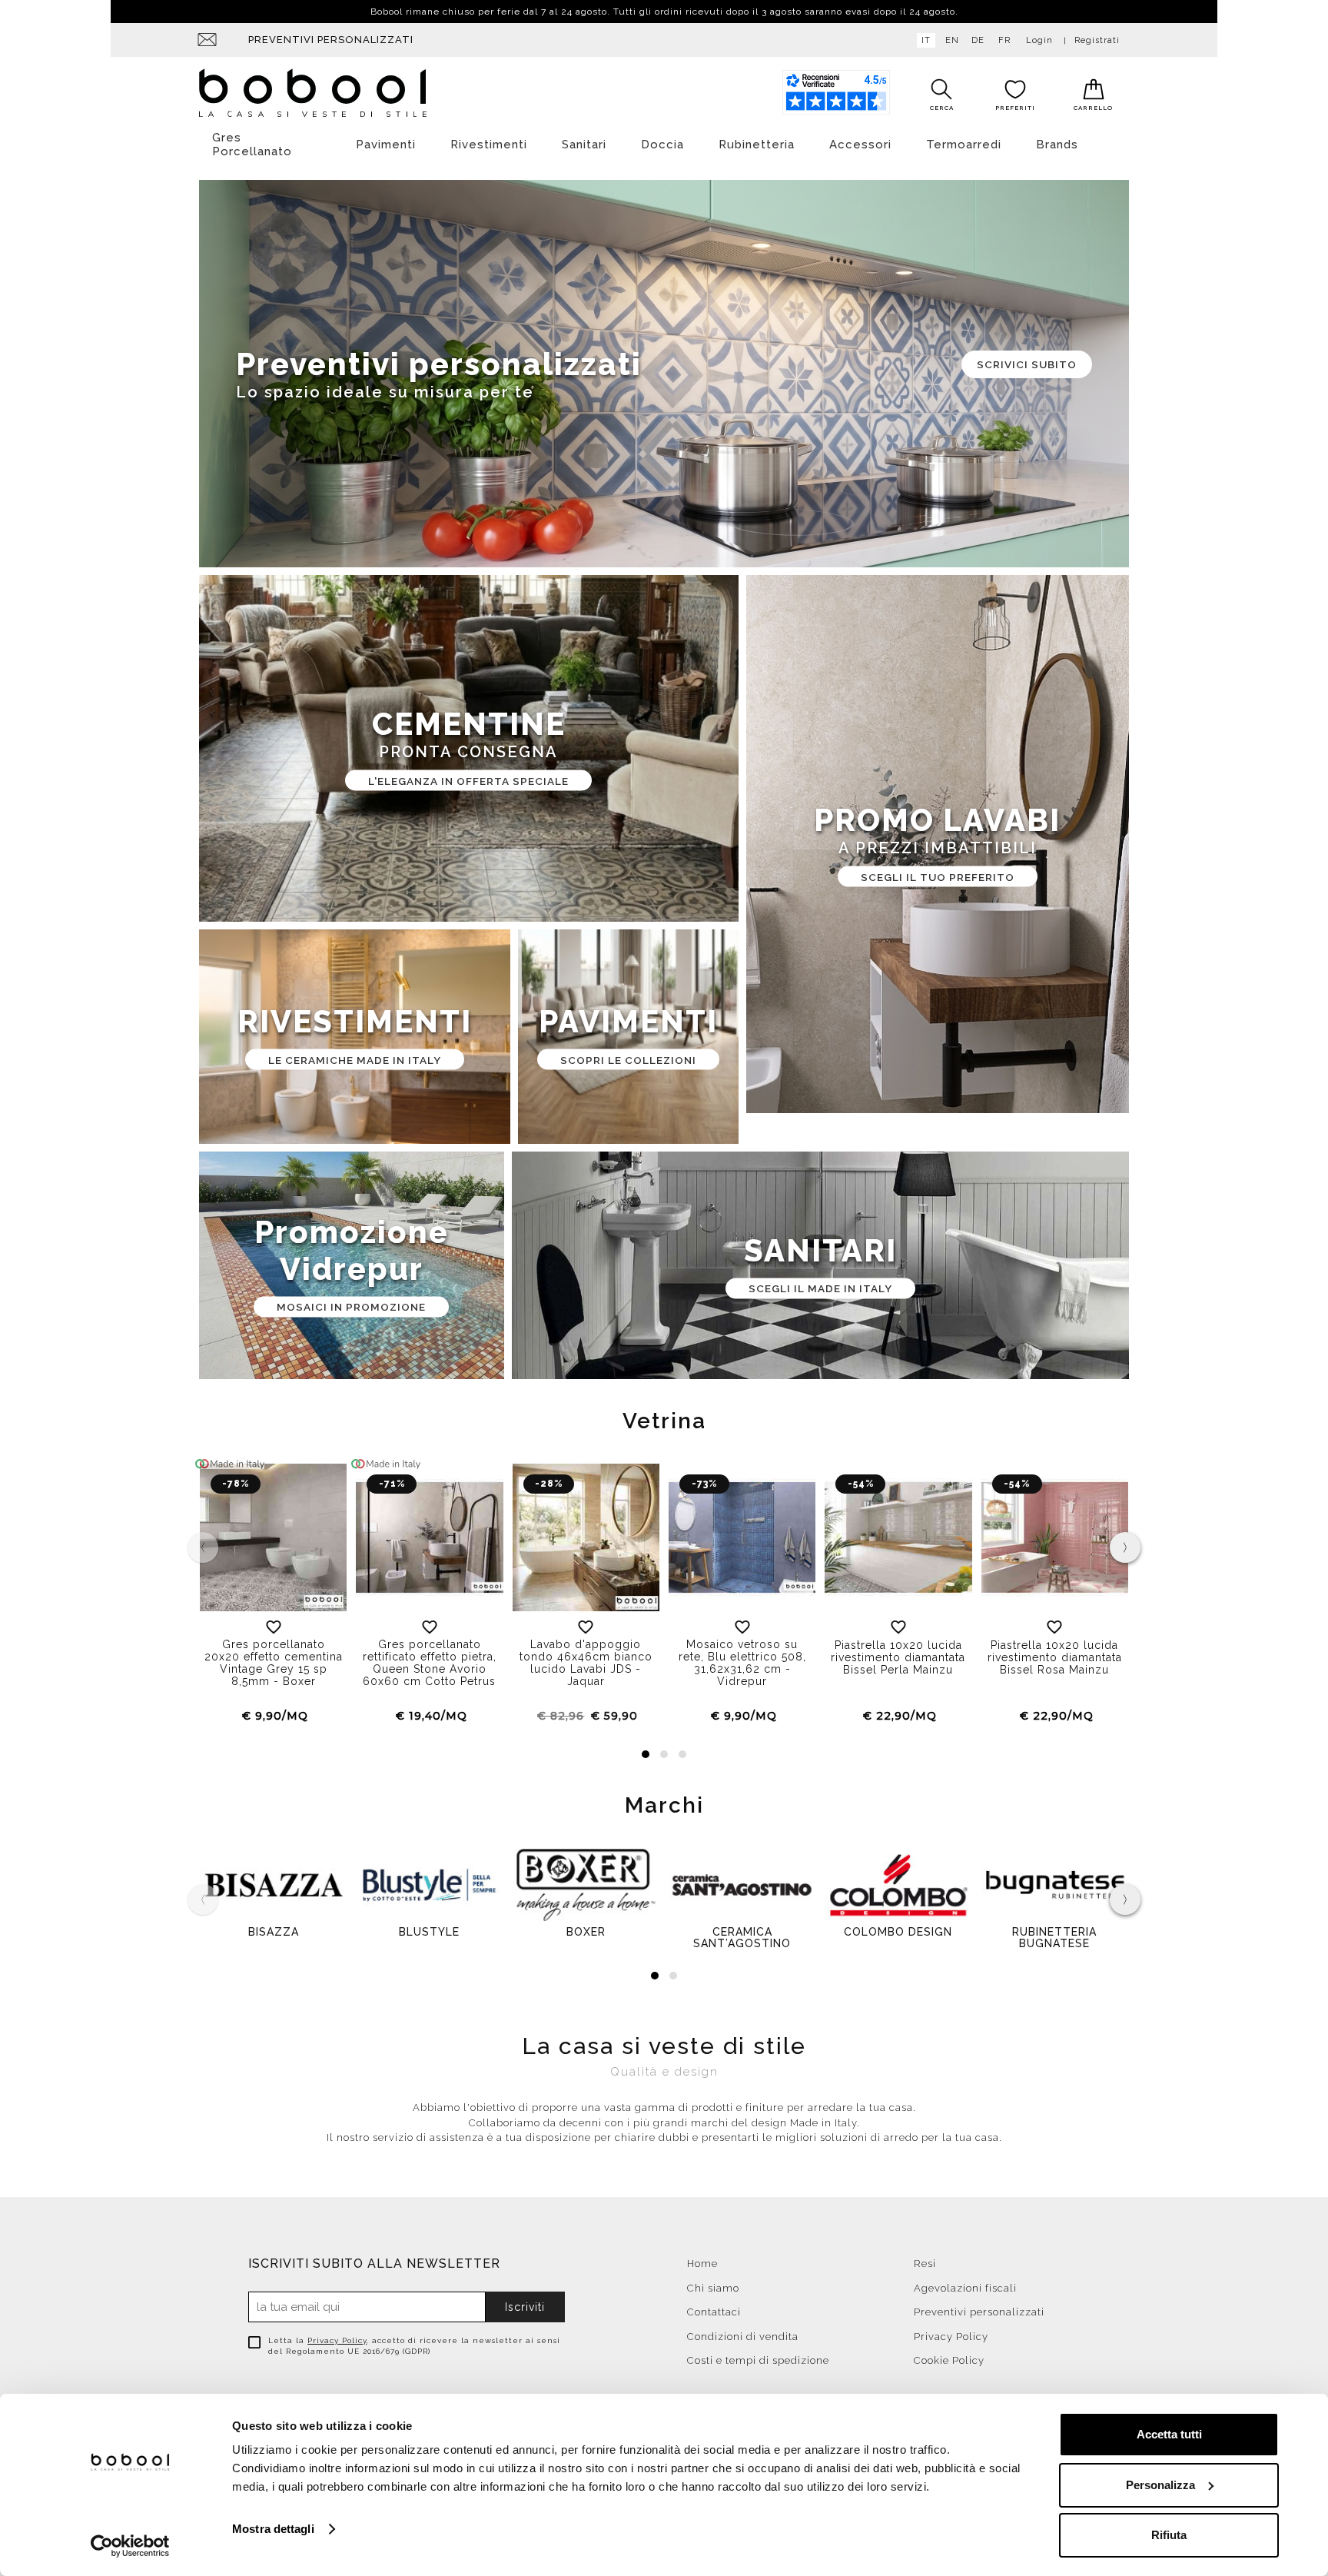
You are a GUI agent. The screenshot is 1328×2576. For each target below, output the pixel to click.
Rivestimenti (489, 145)
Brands (1057, 145)
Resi (925, 2264)
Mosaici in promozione (351, 1307)
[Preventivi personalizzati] (664, 374)
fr (1004, 40)
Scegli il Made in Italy (820, 1288)
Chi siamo (713, 2288)
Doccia (662, 145)
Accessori (860, 145)
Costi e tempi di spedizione (758, 2360)
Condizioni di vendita (743, 2337)
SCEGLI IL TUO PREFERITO (938, 876)
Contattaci (714, 2312)
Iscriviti (525, 2307)
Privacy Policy (337, 2340)
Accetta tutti (1169, 2434)
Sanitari (584, 145)
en (952, 40)
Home (702, 2264)
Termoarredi (964, 145)
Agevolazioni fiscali (965, 2288)
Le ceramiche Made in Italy (355, 1059)
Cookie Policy (949, 2360)
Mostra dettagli (273, 2529)
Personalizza (1160, 2485)
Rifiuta (1169, 2535)
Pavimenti (386, 145)
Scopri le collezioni (628, 1059)
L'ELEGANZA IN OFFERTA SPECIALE (468, 780)
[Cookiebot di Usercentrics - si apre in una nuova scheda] (130, 2546)
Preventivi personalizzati (331, 40)
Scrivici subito (1027, 364)
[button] (646, 1754)
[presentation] (1125, 1547)
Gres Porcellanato (252, 145)
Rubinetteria (757, 145)
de (978, 40)
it (926, 40)
